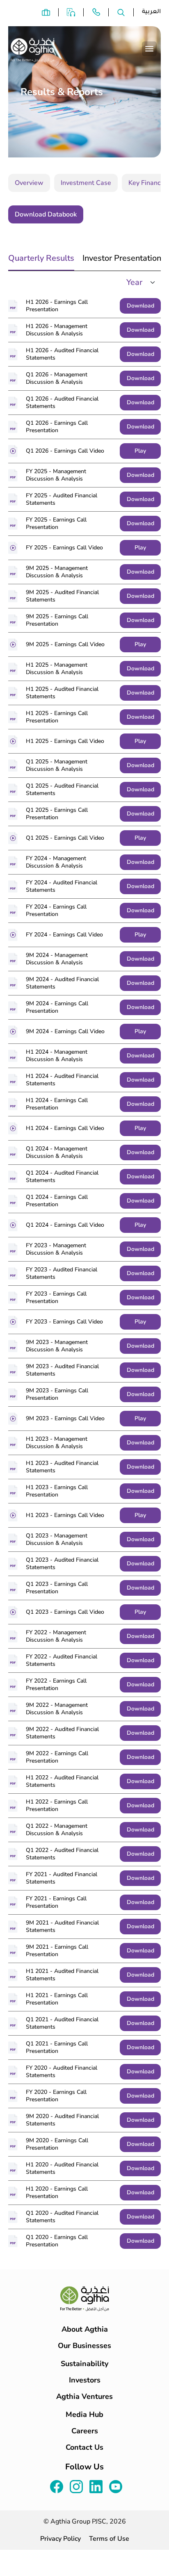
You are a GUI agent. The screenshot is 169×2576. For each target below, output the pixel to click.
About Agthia (85, 2329)
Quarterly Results (41, 258)
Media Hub (84, 2414)
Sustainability (84, 2364)
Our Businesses (84, 2346)
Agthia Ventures (84, 2396)
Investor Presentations (124, 258)
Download (140, 306)
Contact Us (84, 2447)
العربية (151, 12)
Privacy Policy (61, 2539)
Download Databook (46, 214)
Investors (85, 2380)
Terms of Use (109, 2539)
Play (140, 451)
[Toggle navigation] (149, 49)
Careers (85, 2431)
